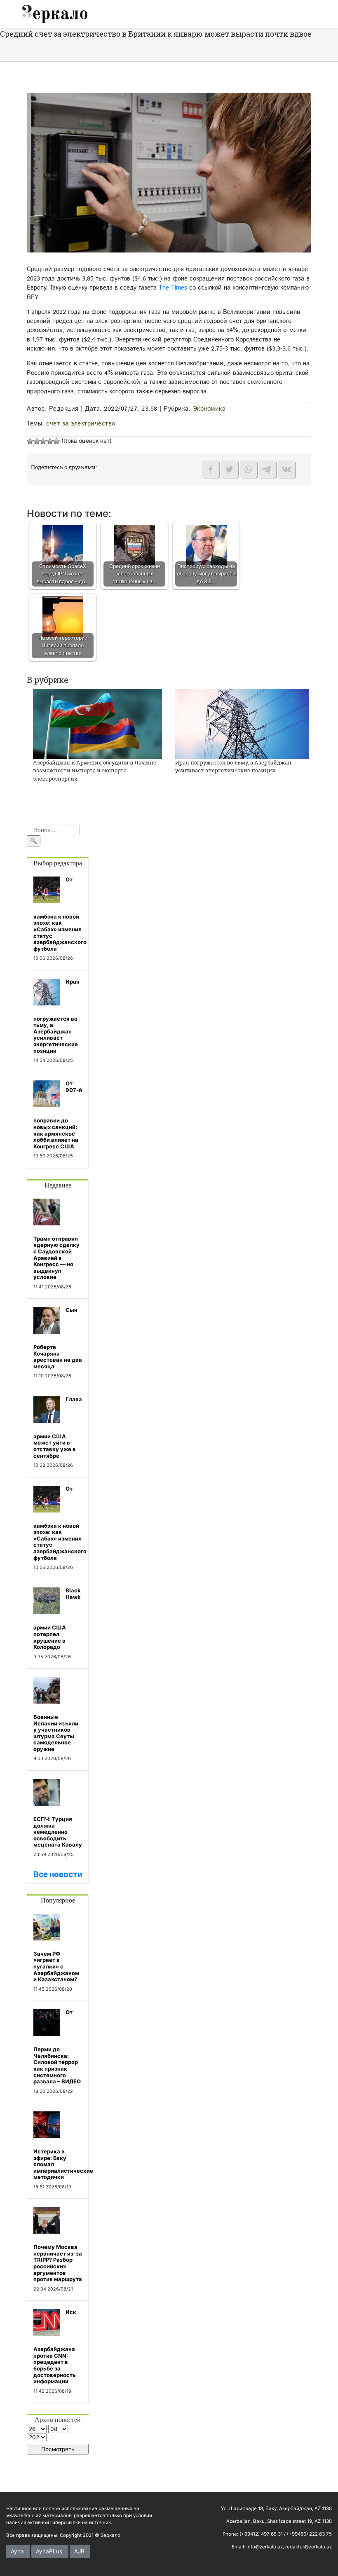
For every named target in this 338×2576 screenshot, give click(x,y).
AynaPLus (49, 2551)
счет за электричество (81, 424)
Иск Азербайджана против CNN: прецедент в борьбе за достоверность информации (55, 2347)
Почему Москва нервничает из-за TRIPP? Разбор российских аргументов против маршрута (58, 2263)
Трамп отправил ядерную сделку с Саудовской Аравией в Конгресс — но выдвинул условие (56, 1258)
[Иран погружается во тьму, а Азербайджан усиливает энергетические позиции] (242, 723)
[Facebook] (211, 469)
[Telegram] (268, 469)
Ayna (17, 2551)
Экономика (209, 409)
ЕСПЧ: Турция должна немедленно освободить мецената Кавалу (58, 1832)
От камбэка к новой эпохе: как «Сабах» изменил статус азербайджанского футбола (60, 914)
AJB (79, 2551)
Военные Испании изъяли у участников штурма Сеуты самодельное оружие (56, 1733)
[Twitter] (230, 469)
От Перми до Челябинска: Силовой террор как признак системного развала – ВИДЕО (57, 2047)
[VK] (286, 469)
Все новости (58, 1874)
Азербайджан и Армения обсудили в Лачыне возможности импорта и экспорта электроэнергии (95, 770)
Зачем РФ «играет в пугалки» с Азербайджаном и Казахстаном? (56, 1966)
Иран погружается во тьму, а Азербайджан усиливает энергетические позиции (233, 767)
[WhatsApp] (249, 469)
